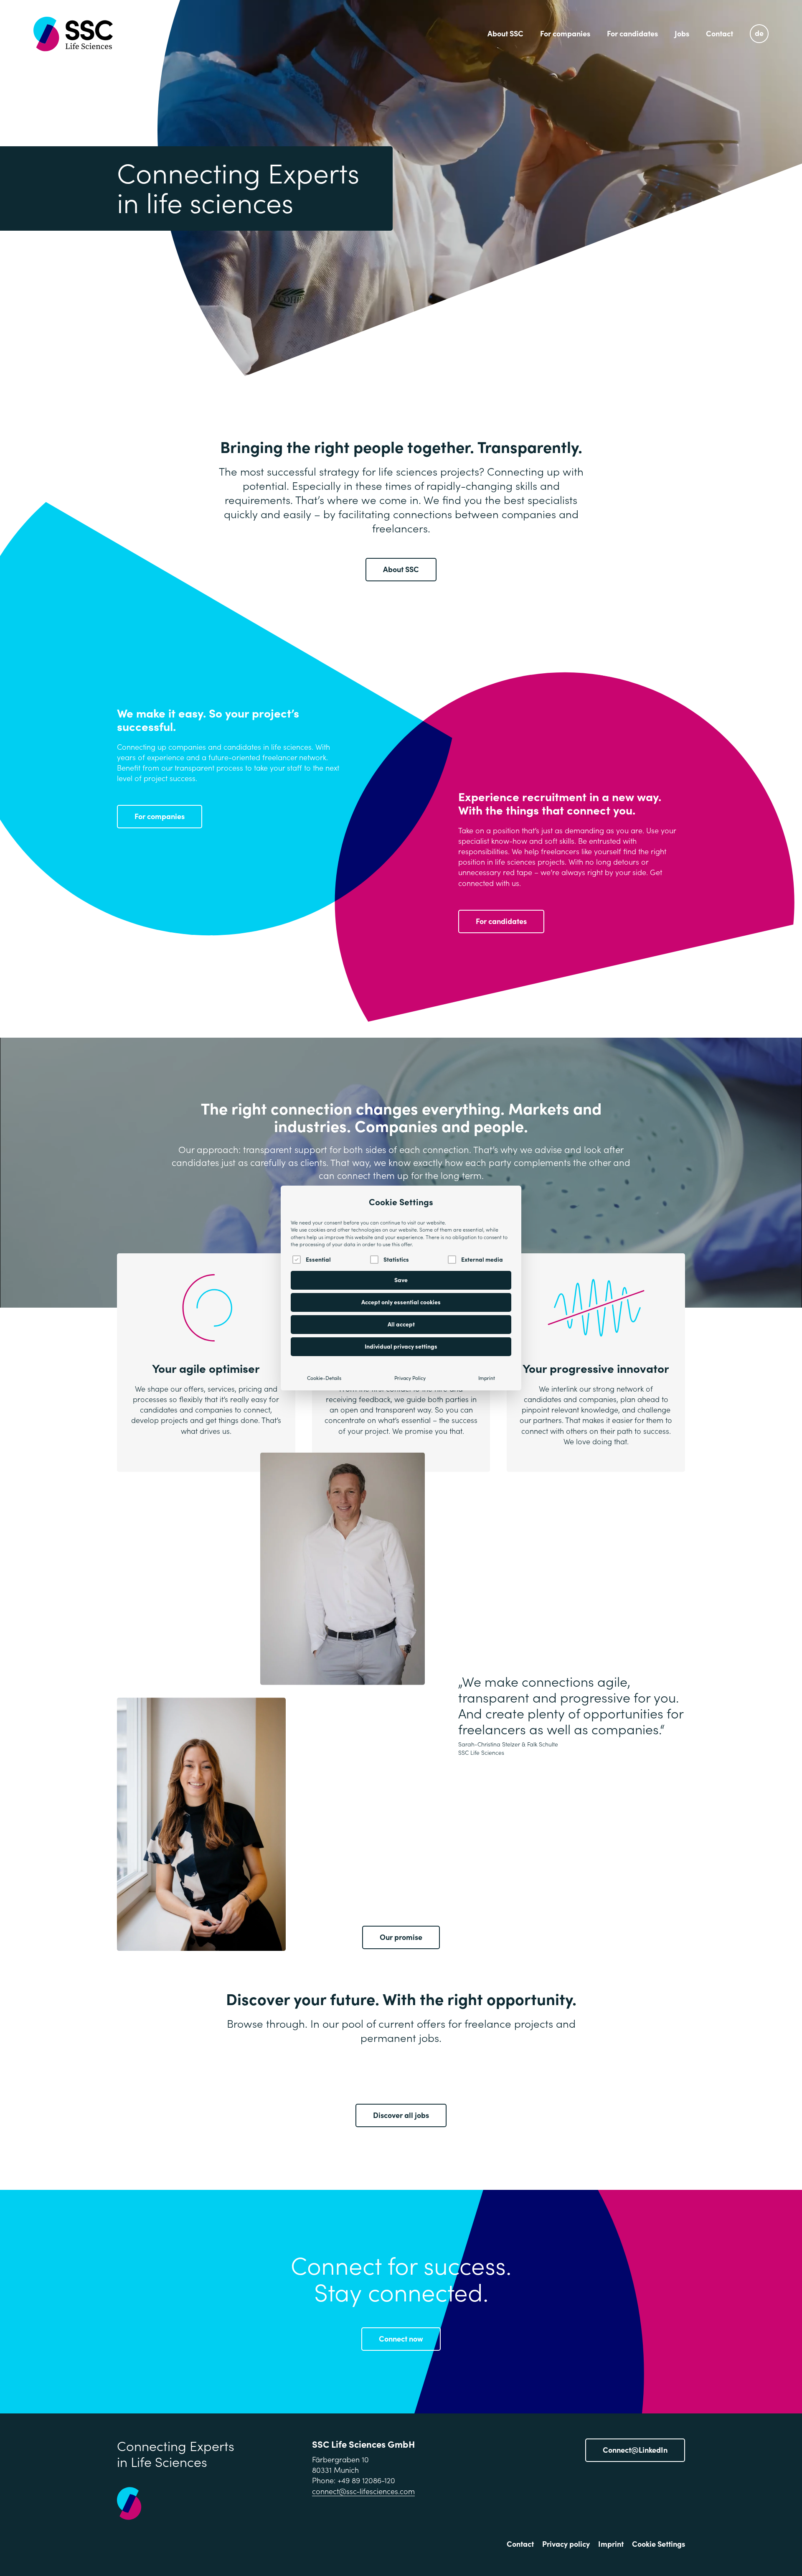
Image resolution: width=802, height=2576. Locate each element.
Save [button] (401, 1280)
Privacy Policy (410, 1378)
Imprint (487, 1378)
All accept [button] (401, 1324)
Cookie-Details (324, 1378)
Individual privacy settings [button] (401, 1347)
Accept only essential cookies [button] (401, 1302)
